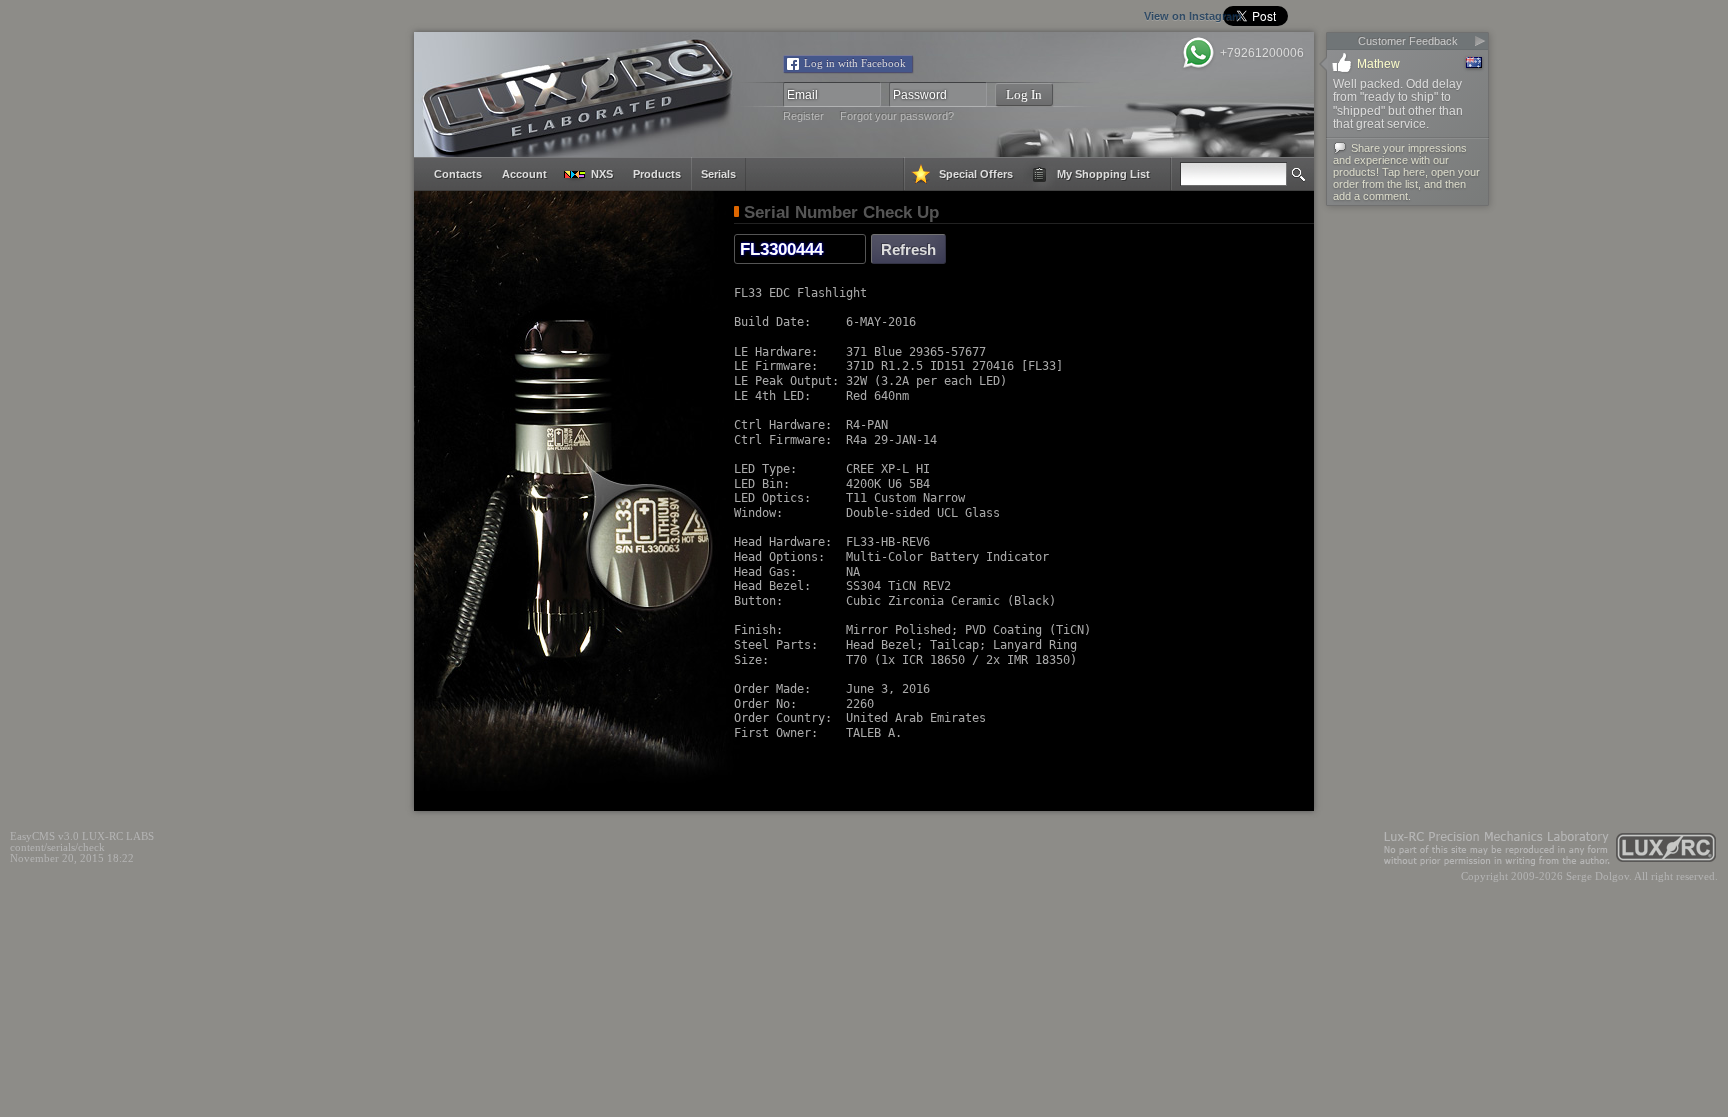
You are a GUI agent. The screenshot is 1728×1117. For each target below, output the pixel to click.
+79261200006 (1262, 53)
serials (718, 174)
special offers (976, 174)
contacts (458, 174)
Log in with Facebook (855, 63)
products (657, 174)
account (524, 174)
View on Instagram (1096, 16)
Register (803, 116)
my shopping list (1103, 174)
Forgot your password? (897, 116)
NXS (602, 174)
